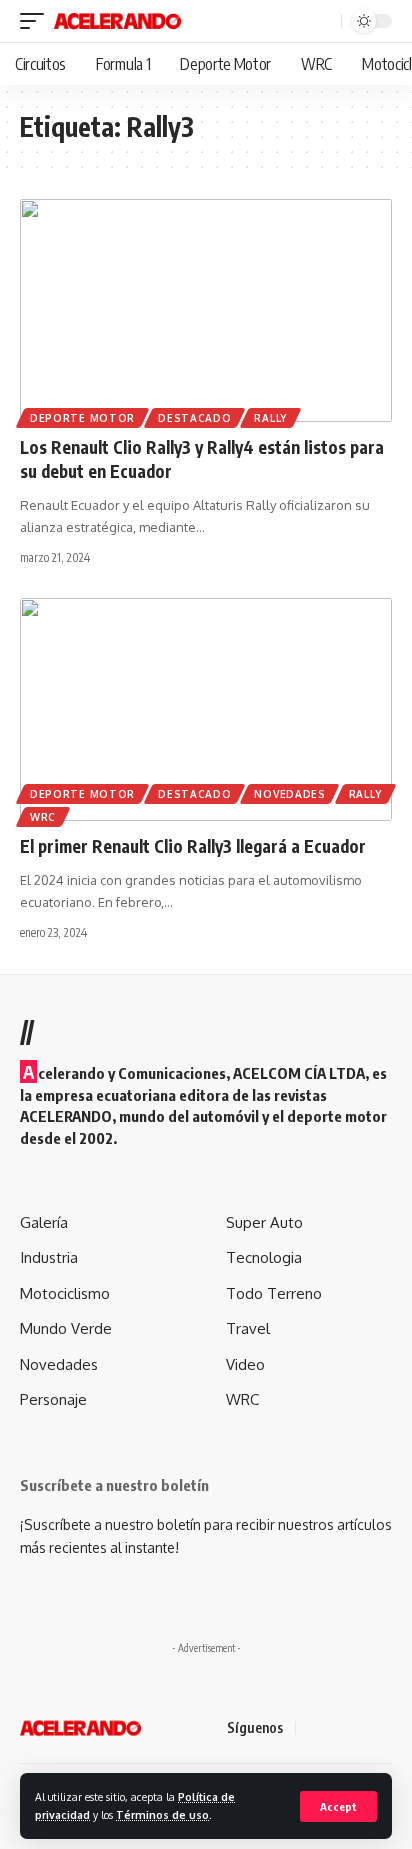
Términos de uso (162, 1814)
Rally (270, 418)
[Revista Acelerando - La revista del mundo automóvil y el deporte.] (117, 21)
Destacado (194, 418)
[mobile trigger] (37, 21)
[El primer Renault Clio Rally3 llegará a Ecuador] (206, 709)
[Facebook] (314, 1728)
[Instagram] (386, 1728)
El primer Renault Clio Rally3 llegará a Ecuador (193, 846)
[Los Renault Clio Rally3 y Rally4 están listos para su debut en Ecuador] (206, 310)
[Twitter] (338, 1728)
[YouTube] (362, 1728)
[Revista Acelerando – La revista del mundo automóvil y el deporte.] (80, 1728)
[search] (324, 21)
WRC (43, 817)
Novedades (289, 794)
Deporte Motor (82, 418)
